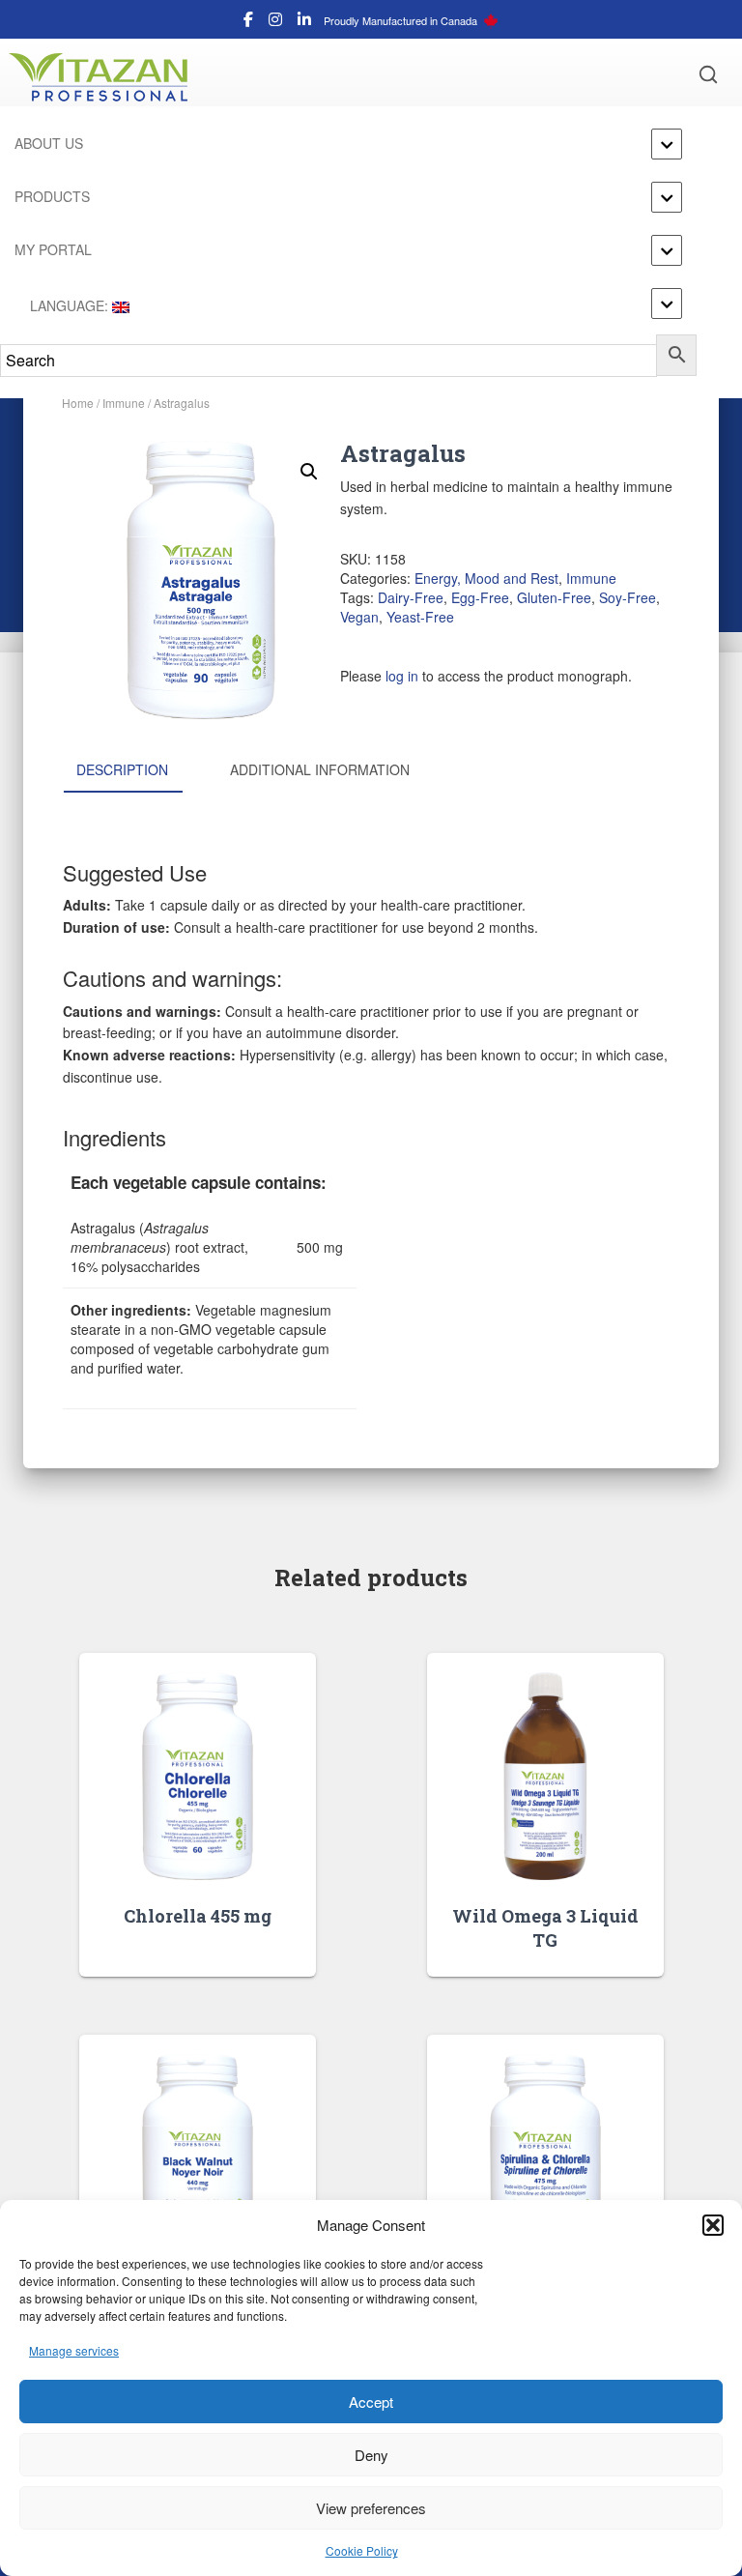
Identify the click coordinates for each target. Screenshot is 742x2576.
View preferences (371, 2508)
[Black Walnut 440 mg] (198, 2158)
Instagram (275, 22)
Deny (371, 2455)
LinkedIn (304, 22)
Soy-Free (628, 597)
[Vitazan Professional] (105, 77)
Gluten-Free (554, 597)
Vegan (359, 617)
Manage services (74, 2350)
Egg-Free (480, 597)
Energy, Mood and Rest (486, 578)
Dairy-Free (411, 597)
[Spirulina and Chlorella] (545, 2158)
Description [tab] (122, 769)
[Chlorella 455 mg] (198, 1776)
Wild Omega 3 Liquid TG (545, 1928)
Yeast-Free (420, 617)
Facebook (248, 22)
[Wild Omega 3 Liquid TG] (545, 1776)
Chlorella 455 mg (198, 1916)
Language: (69, 305)
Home (78, 403)
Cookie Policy (362, 2550)
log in (402, 676)
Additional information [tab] (320, 769)
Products (52, 196)
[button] (713, 2225)
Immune (124, 403)
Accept (371, 2402)
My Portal (53, 249)
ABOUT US (49, 143)
